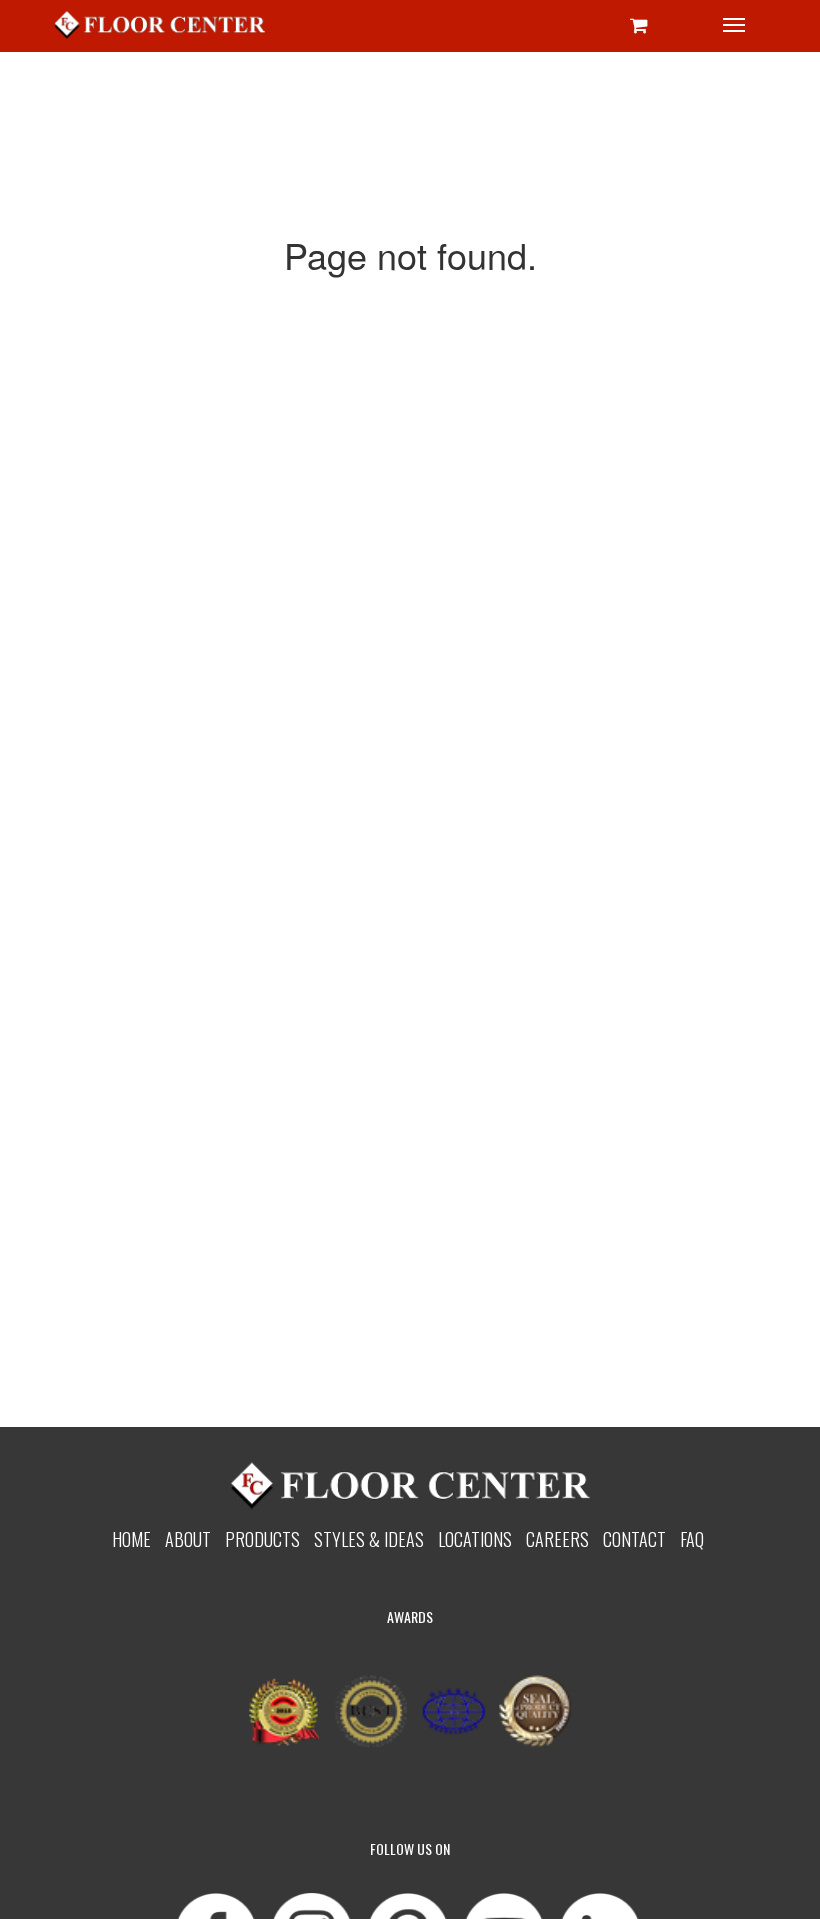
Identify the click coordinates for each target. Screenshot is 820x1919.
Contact (634, 1538)
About (188, 1538)
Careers (557, 1538)
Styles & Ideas (369, 1538)
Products (262, 1538)
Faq (692, 1538)
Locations (475, 1538)
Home (131, 1538)
